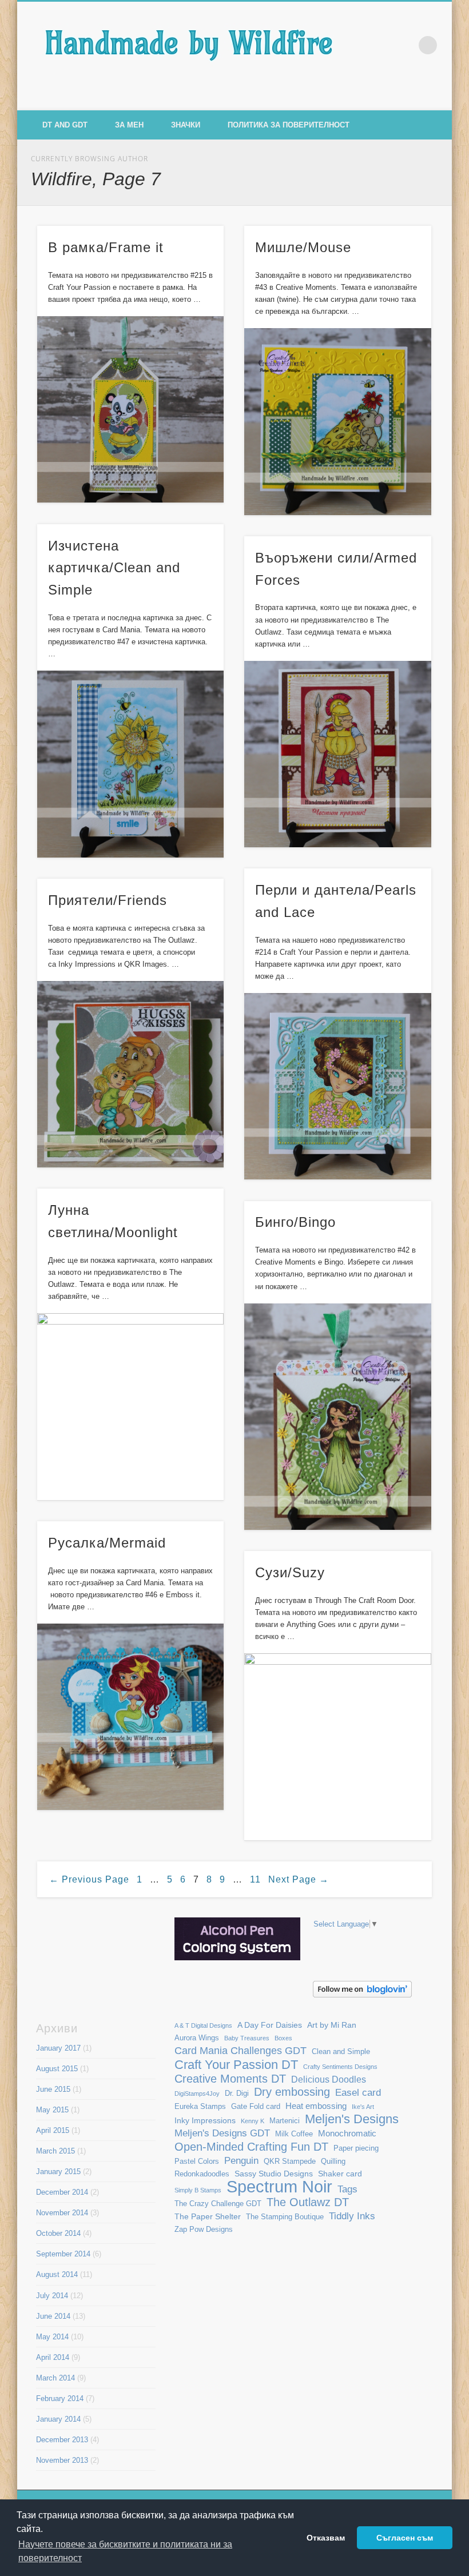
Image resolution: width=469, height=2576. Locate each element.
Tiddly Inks (352, 2216)
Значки (186, 125)
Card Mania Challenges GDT (241, 2050)
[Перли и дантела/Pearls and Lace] (337, 1086)
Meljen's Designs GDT (222, 2133)
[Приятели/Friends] (130, 1074)
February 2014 (60, 2398)
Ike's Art (363, 2107)
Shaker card (340, 2174)
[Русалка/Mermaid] (130, 1717)
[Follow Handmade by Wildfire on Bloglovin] (362, 1995)
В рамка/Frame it (106, 247)
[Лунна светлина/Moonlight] (130, 1406)
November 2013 (62, 2460)
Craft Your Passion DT (236, 2065)
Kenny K (253, 2121)
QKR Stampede (290, 2162)
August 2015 (57, 2069)
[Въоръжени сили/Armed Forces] (337, 754)
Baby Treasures (247, 2038)
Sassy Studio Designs (274, 2174)
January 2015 (58, 2172)
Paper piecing (356, 2148)
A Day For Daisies (270, 2025)
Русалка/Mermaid (107, 1543)
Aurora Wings (197, 2038)
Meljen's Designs (352, 2119)
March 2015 (55, 2151)
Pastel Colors (197, 2162)
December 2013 (62, 2440)
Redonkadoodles (202, 2174)
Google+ (439, 98)
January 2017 (58, 2048)
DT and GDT (65, 125)
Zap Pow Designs (204, 2230)
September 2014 (63, 2254)
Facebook (391, 98)
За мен (129, 125)
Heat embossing (316, 2106)
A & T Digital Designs (203, 2025)
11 (255, 1879)
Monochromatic (347, 2133)
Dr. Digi (237, 2094)
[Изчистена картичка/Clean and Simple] (130, 764)
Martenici (285, 2121)
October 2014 (58, 2233)
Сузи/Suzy (290, 1572)
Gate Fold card (256, 2107)
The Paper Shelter (208, 2216)
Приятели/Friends (108, 900)
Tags (347, 2189)
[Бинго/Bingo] (337, 1417)
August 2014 (57, 2274)
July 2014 (52, 2296)
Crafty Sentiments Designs (340, 2067)
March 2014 (55, 2378)
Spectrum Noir (279, 2186)
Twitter (415, 98)
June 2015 (53, 2089)
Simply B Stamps (198, 2190)
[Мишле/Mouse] (337, 421)
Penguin (241, 2160)
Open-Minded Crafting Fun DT (251, 2146)
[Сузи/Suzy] (337, 1746)
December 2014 (62, 2192)
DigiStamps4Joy (197, 2094)
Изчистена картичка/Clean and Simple (114, 568)
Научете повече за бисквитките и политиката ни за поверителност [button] (125, 2551)
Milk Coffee (294, 2134)
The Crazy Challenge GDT (218, 2204)
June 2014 (53, 2316)
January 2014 (58, 2419)
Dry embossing (292, 2092)
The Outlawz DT (308, 2202)
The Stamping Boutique (285, 2217)
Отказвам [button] (326, 2538)
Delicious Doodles (329, 2079)
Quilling (333, 2162)
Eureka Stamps (200, 2107)
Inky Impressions (205, 2120)
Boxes (283, 2038)
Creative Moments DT (230, 2079)
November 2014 (62, 2213)
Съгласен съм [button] (405, 2538)
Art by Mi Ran (332, 2025)
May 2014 (52, 2337)
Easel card (358, 2093)
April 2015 (53, 2130)
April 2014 (53, 2357)
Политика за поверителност (289, 125)
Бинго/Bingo (295, 1222)
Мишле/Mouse (303, 247)
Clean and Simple (341, 2052)
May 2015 (52, 2110)
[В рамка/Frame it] (130, 409)
